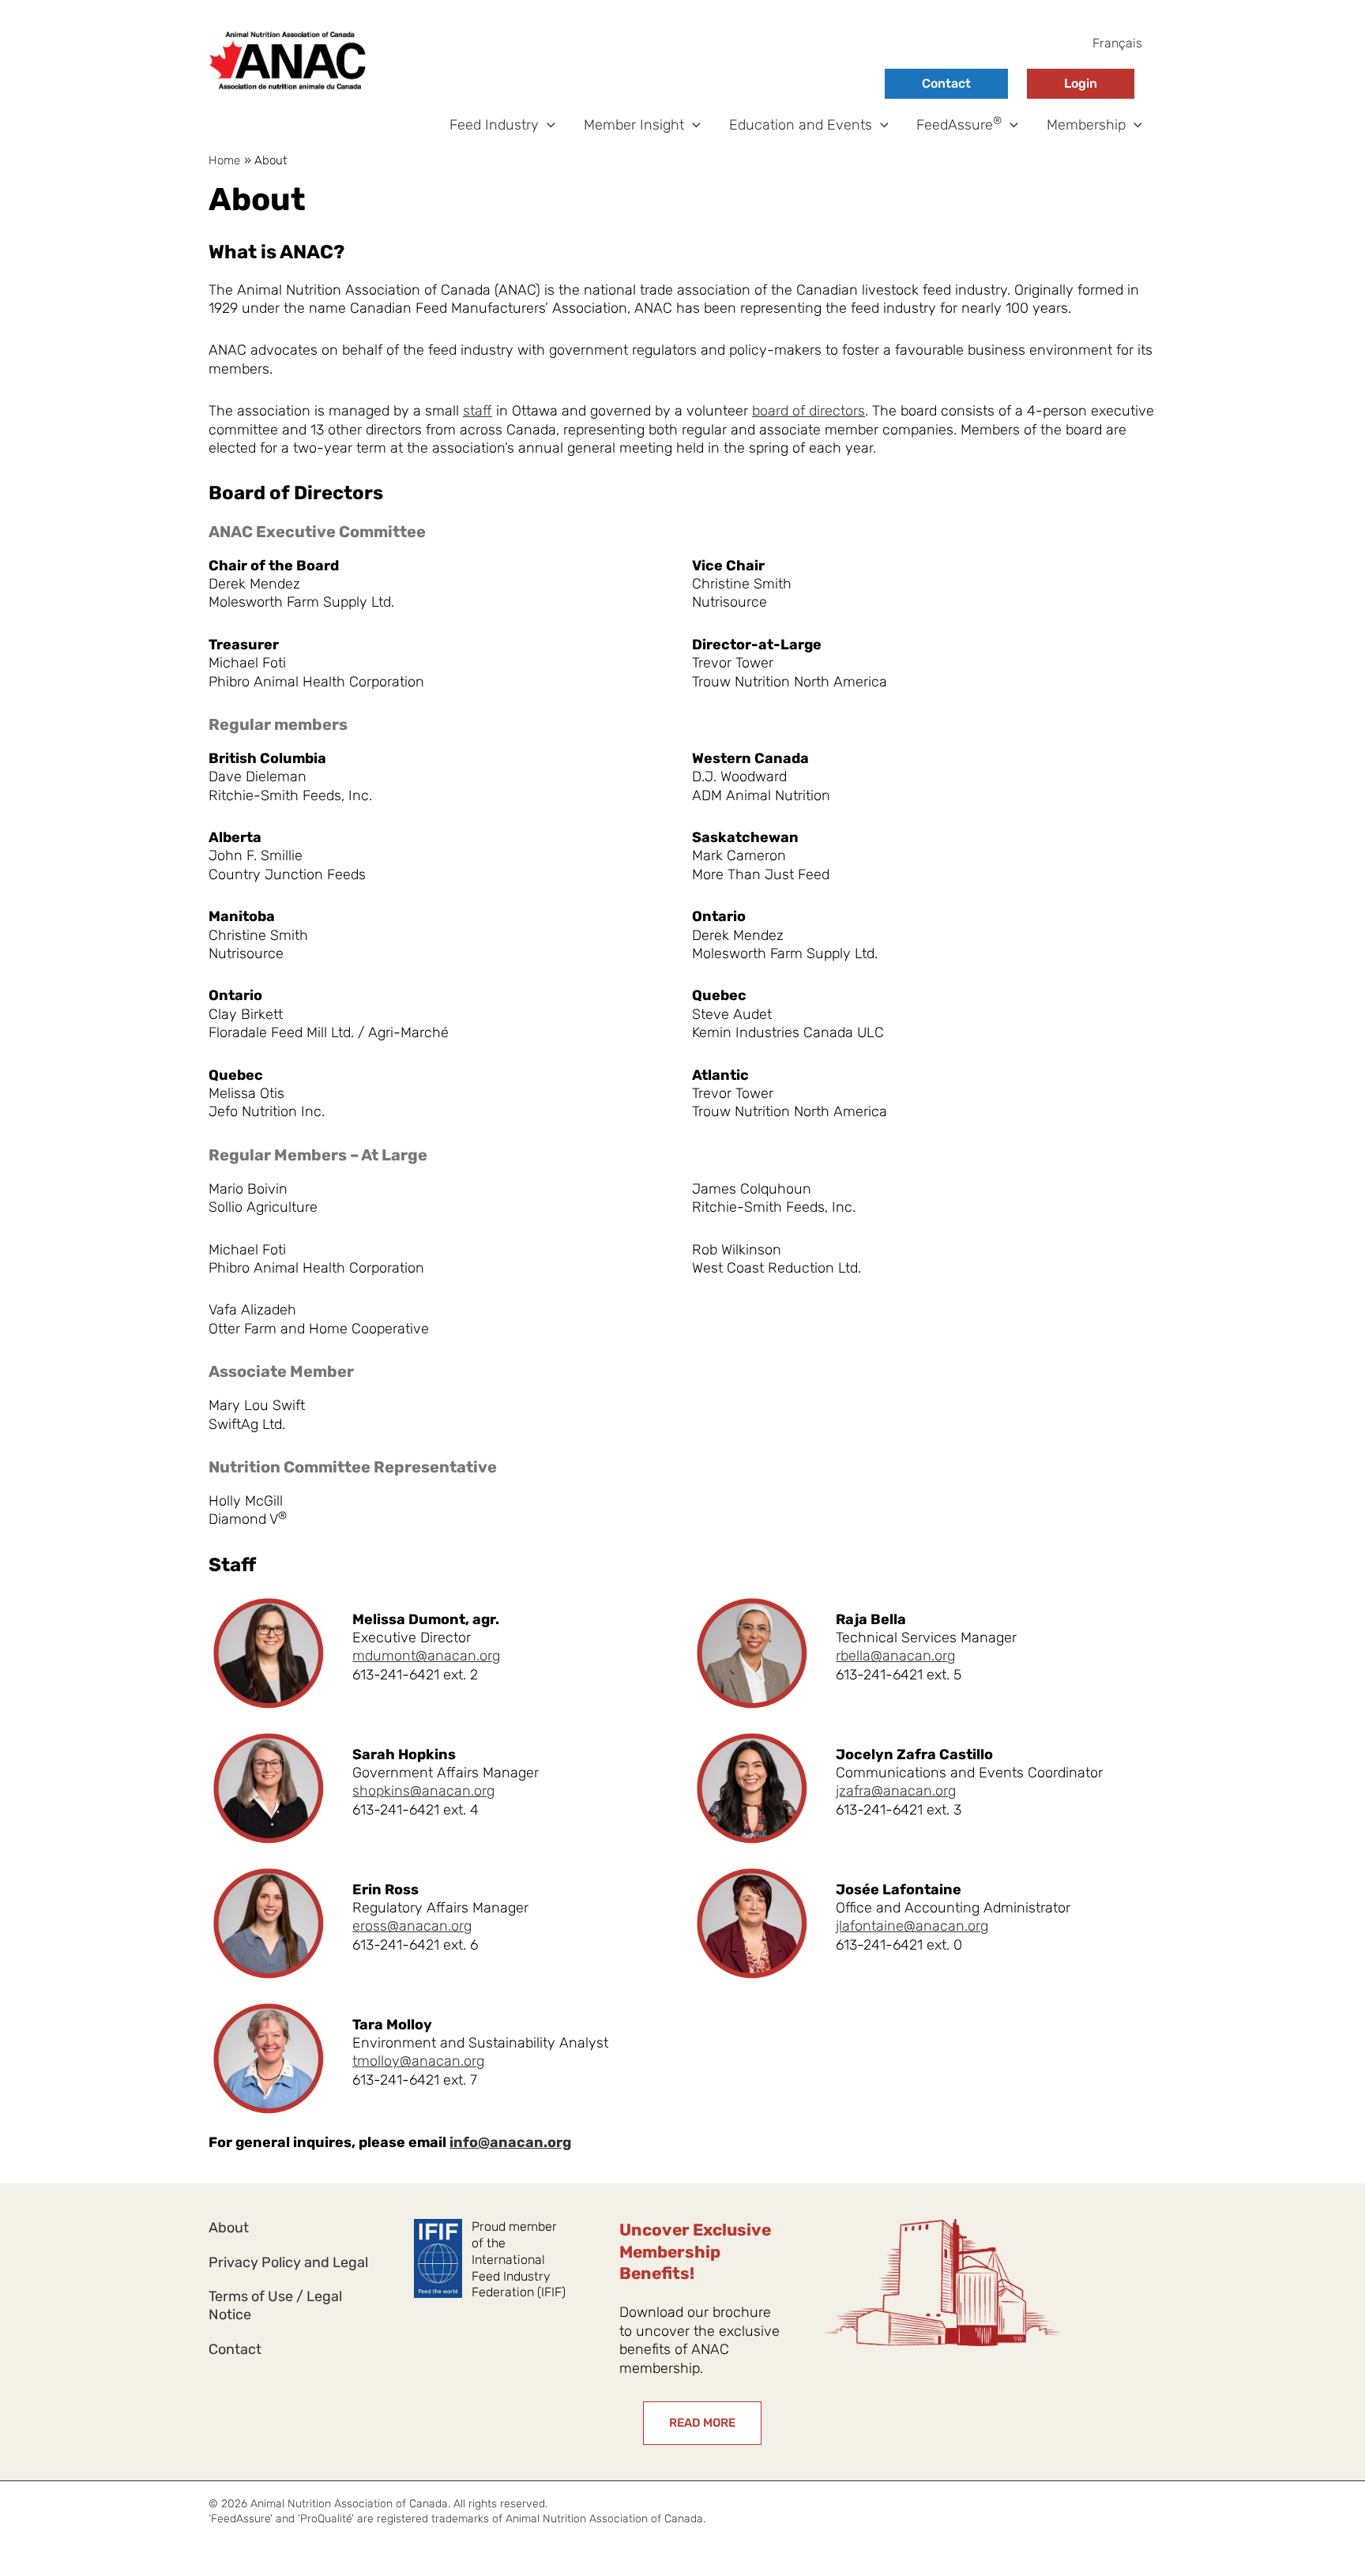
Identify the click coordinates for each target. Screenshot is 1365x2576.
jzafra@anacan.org (896, 1791)
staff (478, 411)
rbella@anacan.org (895, 1656)
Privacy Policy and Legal (288, 2262)
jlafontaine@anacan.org (912, 1926)
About (229, 2228)
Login (1081, 83)
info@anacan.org (510, 2142)
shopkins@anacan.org (423, 1791)
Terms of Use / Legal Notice (275, 2305)
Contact (946, 83)
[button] (547, 125)
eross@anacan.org (412, 1926)
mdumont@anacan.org (426, 1656)
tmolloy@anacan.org (418, 2061)
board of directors (808, 411)
